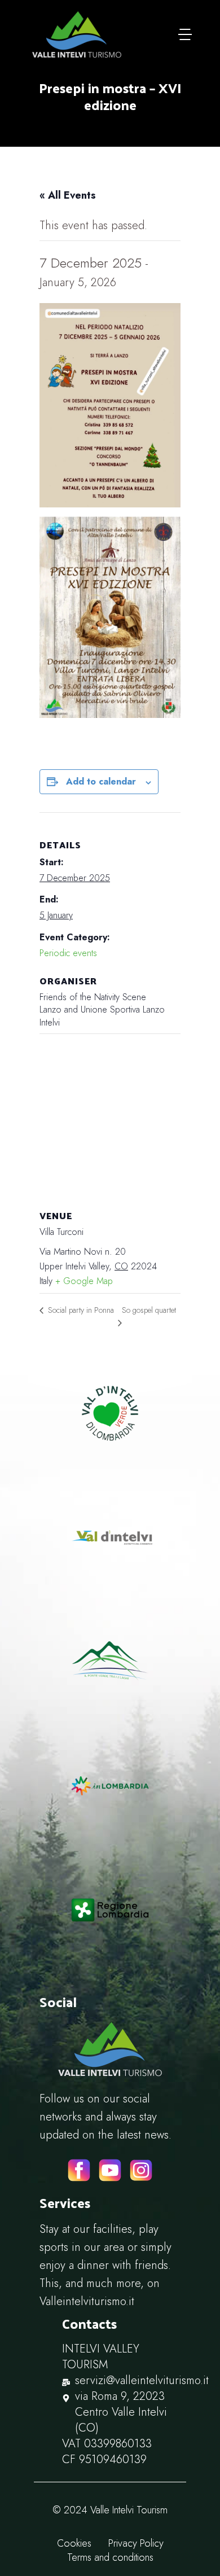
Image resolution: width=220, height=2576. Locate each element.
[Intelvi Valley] (77, 34)
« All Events (68, 195)
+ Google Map (84, 1281)
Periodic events (68, 953)
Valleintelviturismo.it (87, 2301)
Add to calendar (101, 781)
